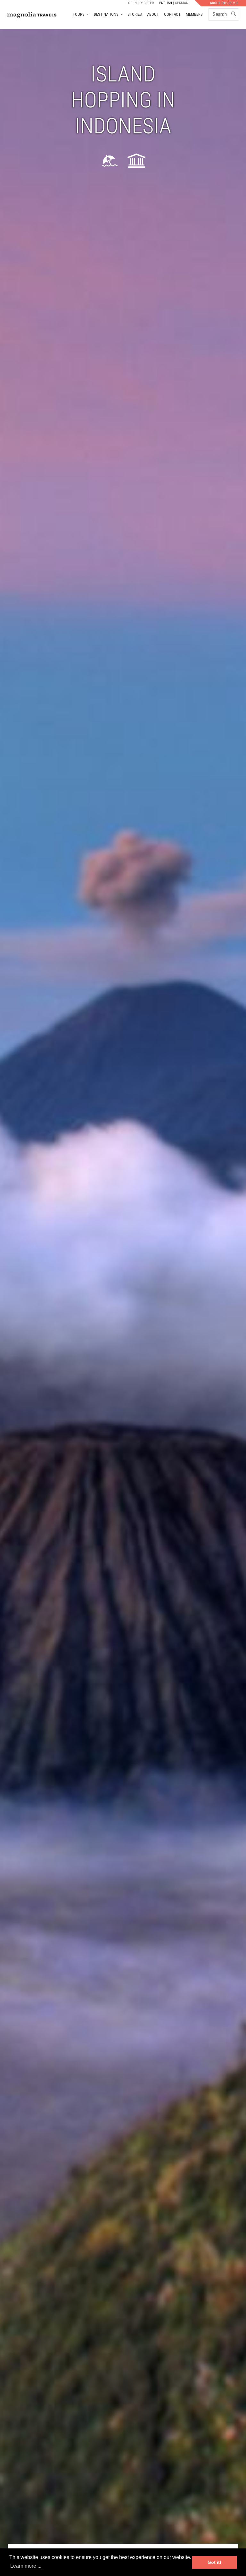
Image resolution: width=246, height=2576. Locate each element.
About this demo (224, 3)
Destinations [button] (107, 14)
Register (147, 3)
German (182, 3)
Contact (172, 14)
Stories (135, 14)
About (153, 14)
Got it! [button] (214, 2562)
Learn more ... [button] (26, 2566)
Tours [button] (79, 14)
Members (194, 14)
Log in (132, 3)
